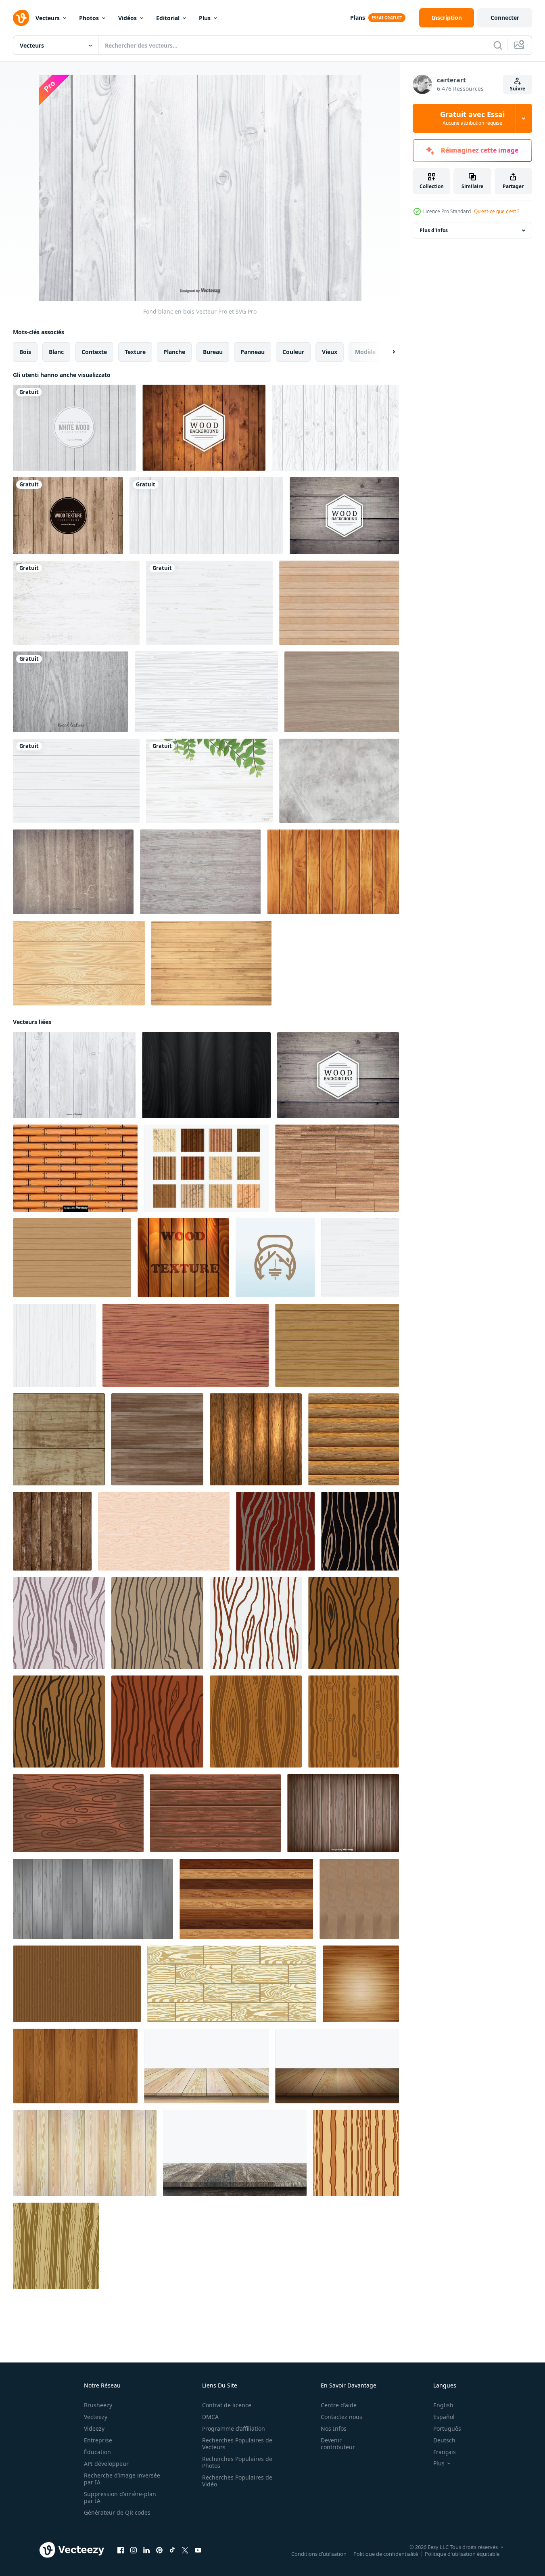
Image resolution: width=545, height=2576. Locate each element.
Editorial (168, 18)
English (443, 2405)
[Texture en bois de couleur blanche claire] (335, 428)
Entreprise (98, 2440)
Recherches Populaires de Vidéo (237, 2481)
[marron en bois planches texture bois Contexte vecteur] (75, 2066)
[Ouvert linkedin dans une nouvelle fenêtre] (146, 2550)
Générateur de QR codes (117, 2512)
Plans (358, 18)
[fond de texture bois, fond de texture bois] (77, 1984)
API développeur (106, 2464)
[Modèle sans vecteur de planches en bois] (75, 1168)
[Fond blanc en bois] (74, 1075)
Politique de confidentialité (386, 2554)
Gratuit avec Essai (472, 118)
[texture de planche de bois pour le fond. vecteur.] (93, 1899)
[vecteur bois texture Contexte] (183, 1258)
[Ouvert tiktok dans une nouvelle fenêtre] (172, 2550)
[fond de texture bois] (333, 872)
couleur (293, 352)
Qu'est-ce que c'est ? (497, 211)
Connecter (505, 18)
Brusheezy (98, 2405)
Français (445, 2452)
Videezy (94, 2428)
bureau (213, 352)
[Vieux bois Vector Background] (344, 516)
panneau (253, 352)
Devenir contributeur (338, 2444)
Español (444, 2417)
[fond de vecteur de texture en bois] (275, 1531)
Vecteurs (48, 18)
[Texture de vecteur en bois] (200, 872)
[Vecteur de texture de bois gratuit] (206, 1168)
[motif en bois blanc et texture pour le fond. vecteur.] (360, 1258)
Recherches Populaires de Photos (237, 2462)
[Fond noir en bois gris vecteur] (71, 692)
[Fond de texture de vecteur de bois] (68, 516)
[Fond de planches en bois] (343, 1813)
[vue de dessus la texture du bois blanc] (206, 516)
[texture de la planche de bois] (72, 1258)
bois (25, 352)
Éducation (97, 2452)
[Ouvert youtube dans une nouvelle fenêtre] (198, 2550)
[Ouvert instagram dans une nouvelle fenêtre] (134, 2550)
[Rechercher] (498, 45)
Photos (89, 18)
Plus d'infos (434, 230)
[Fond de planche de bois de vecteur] (52, 1531)
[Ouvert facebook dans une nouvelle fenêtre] (121, 2550)
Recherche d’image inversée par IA (122, 2479)
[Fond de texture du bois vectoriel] (337, 1168)
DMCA (210, 2417)
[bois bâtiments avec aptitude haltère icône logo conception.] (275, 1258)
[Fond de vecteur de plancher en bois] (339, 603)
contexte (94, 352)
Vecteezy (96, 2417)
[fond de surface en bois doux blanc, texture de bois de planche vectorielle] (206, 692)
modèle (365, 352)
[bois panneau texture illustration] (164, 1531)
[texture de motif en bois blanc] (76, 603)
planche (174, 352)
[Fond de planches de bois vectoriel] (211, 963)
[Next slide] (387, 352)
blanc (56, 352)
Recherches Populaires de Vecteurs (237, 2444)
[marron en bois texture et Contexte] (78, 1813)
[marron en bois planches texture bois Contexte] (246, 1899)
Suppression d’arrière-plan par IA (120, 2497)
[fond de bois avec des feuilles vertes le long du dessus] (209, 781)
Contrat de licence (227, 2405)
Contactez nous (341, 2417)
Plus (205, 18)
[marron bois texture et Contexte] (215, 1813)
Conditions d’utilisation (319, 2554)
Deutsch (444, 2440)
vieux (330, 352)
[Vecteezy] (21, 18)
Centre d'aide (339, 2405)
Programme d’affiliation (234, 2428)
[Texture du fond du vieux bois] (73, 872)
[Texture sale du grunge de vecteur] (339, 781)
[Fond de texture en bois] (342, 692)
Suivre (518, 89)
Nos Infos (334, 2428)
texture (135, 352)
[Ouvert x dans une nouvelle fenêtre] (185, 2550)
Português (447, 2428)
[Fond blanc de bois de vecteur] (74, 428)
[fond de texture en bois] (256, 1439)
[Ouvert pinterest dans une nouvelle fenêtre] (159, 2550)
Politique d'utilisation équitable (462, 2554)
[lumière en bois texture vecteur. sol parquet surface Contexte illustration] (359, 1899)
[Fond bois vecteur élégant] (204, 428)
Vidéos (127, 18)
